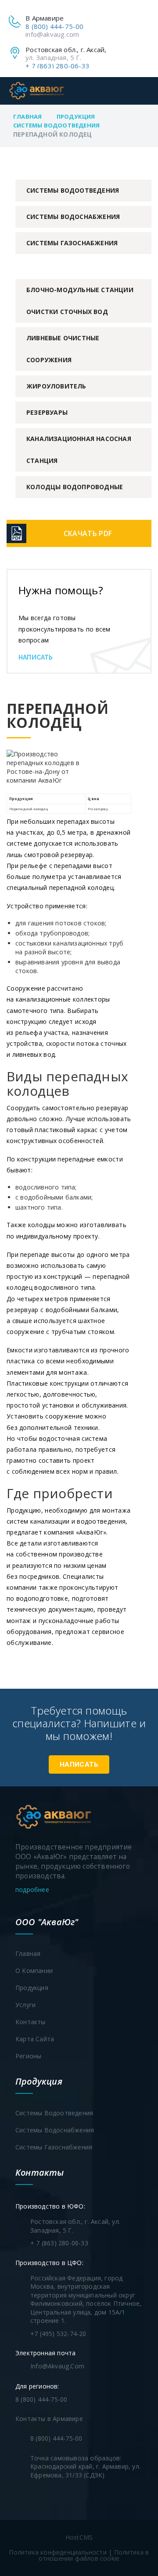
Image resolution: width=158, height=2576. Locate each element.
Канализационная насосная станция (79, 450)
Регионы (28, 2056)
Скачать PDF (88, 533)
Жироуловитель (56, 386)
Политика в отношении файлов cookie (94, 2555)
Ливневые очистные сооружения (63, 349)
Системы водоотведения (56, 125)
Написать (36, 657)
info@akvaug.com (52, 34)
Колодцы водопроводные (75, 487)
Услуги (25, 2005)
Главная (27, 116)
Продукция (76, 116)
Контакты (31, 2022)
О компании (34, 1971)
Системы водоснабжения (73, 217)
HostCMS (79, 2537)
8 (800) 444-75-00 (54, 26)
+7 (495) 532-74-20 (58, 2334)
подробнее (33, 1890)
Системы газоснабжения (72, 243)
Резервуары (47, 412)
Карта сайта (35, 2039)
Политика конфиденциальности (57, 2552)
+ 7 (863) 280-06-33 (57, 66)
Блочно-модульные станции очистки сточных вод (80, 301)
